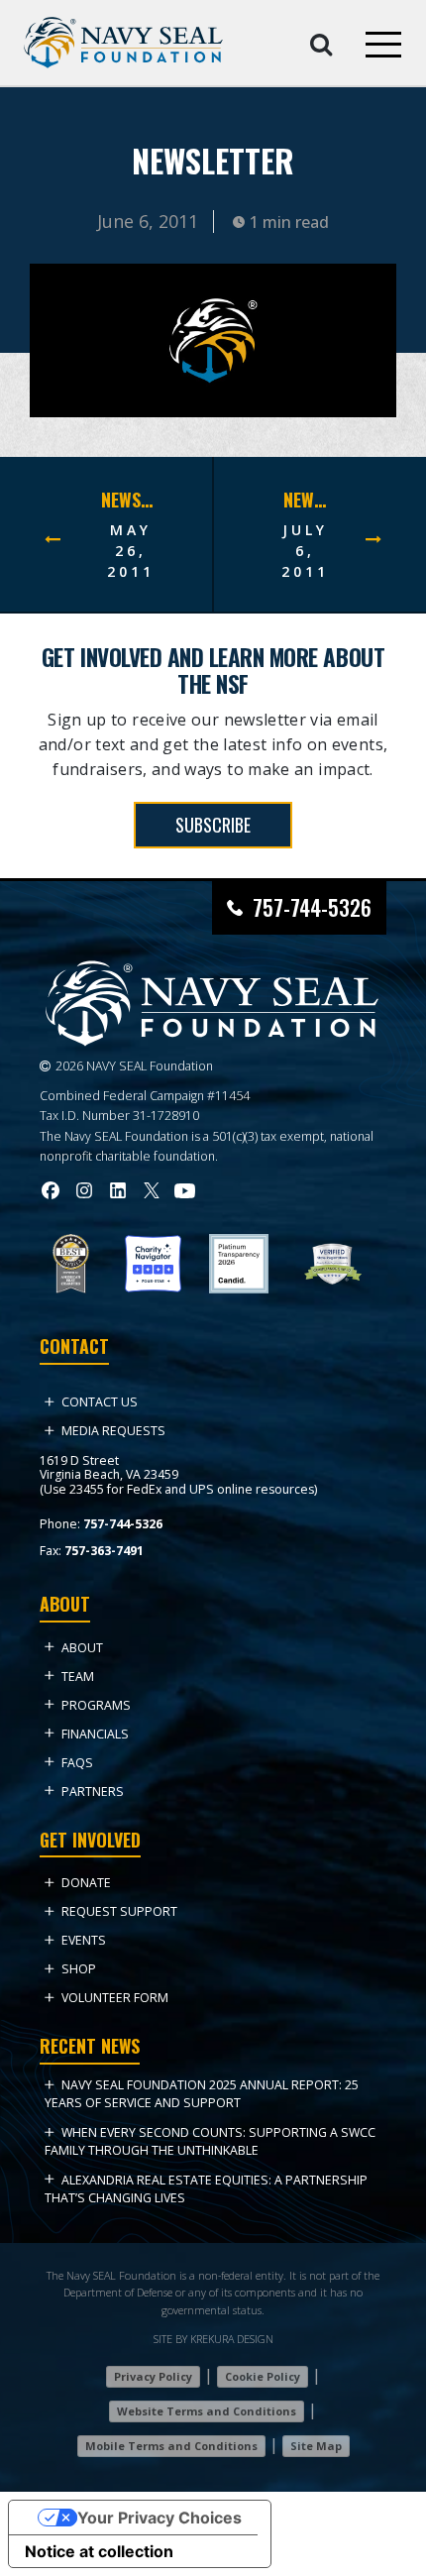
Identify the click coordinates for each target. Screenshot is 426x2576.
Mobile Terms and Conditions (171, 2446)
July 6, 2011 (305, 551)
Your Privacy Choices (160, 2518)
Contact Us (100, 1402)
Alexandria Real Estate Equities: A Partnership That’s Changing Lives (206, 2189)
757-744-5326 (312, 907)
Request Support (119, 1911)
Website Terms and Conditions (207, 2411)
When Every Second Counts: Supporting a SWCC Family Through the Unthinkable (210, 2141)
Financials (95, 1734)
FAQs (77, 1763)
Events (84, 1940)
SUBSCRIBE (213, 825)
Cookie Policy (263, 2376)
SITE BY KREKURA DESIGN (213, 2339)
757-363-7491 (104, 1551)
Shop (79, 1969)
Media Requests (113, 1431)
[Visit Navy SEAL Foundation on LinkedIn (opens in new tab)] (118, 1190)
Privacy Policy (153, 2376)
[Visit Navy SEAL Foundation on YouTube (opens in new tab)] (185, 1191)
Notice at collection (99, 2551)
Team (78, 1677)
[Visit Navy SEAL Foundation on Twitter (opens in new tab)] (152, 1190)
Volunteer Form (115, 1998)
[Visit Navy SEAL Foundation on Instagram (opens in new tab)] (84, 1190)
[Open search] (321, 43)
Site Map (316, 2446)
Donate (86, 1883)
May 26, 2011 (131, 551)
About (82, 1648)
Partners (93, 1792)
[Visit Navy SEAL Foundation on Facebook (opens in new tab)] (51, 1190)
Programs (96, 1705)
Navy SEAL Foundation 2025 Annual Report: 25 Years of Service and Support (202, 2094)
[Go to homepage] (123, 43)
